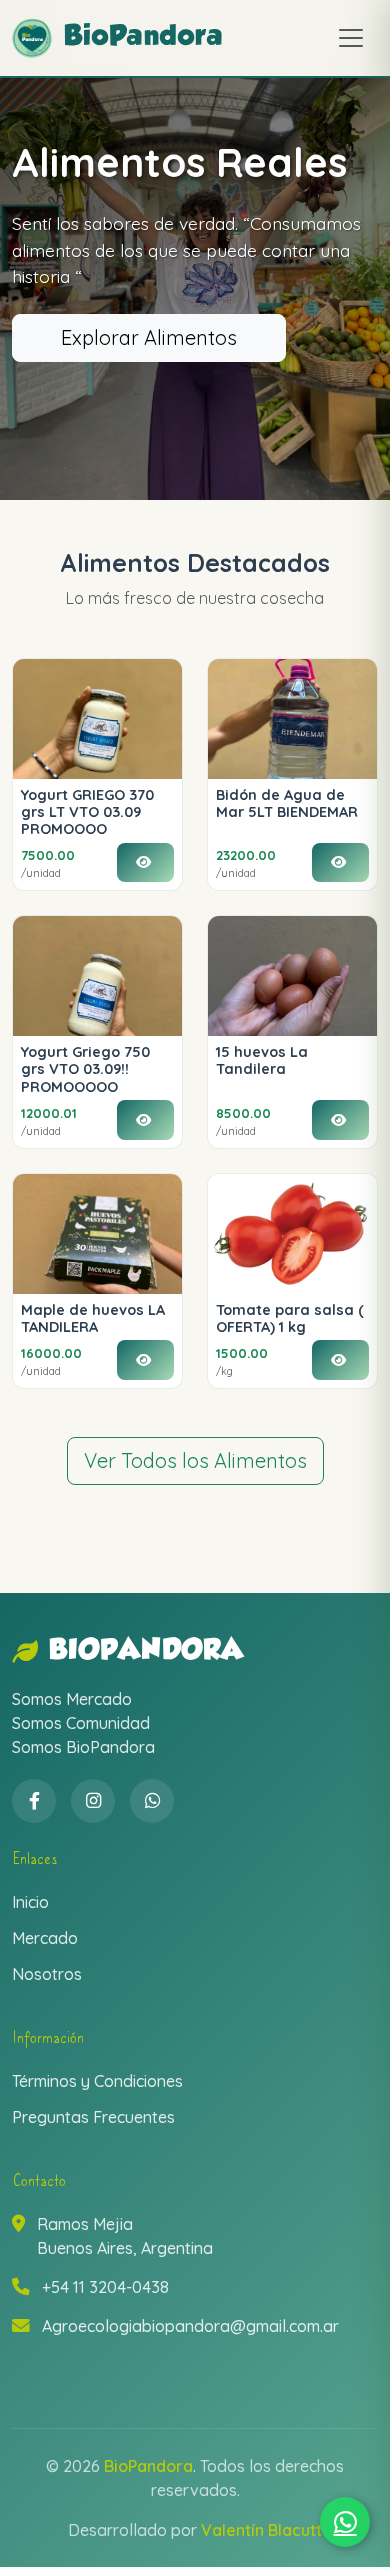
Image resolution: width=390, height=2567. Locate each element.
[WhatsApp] (152, 1801)
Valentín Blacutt (261, 2530)
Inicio (30, 1902)
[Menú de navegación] (351, 38)
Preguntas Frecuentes (93, 2117)
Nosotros (47, 1974)
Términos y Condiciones (97, 2081)
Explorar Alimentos (149, 337)
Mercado (45, 1938)
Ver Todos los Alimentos (195, 1460)
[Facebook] (34, 1801)
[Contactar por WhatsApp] (345, 2522)
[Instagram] (93, 1801)
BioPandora (146, 1651)
